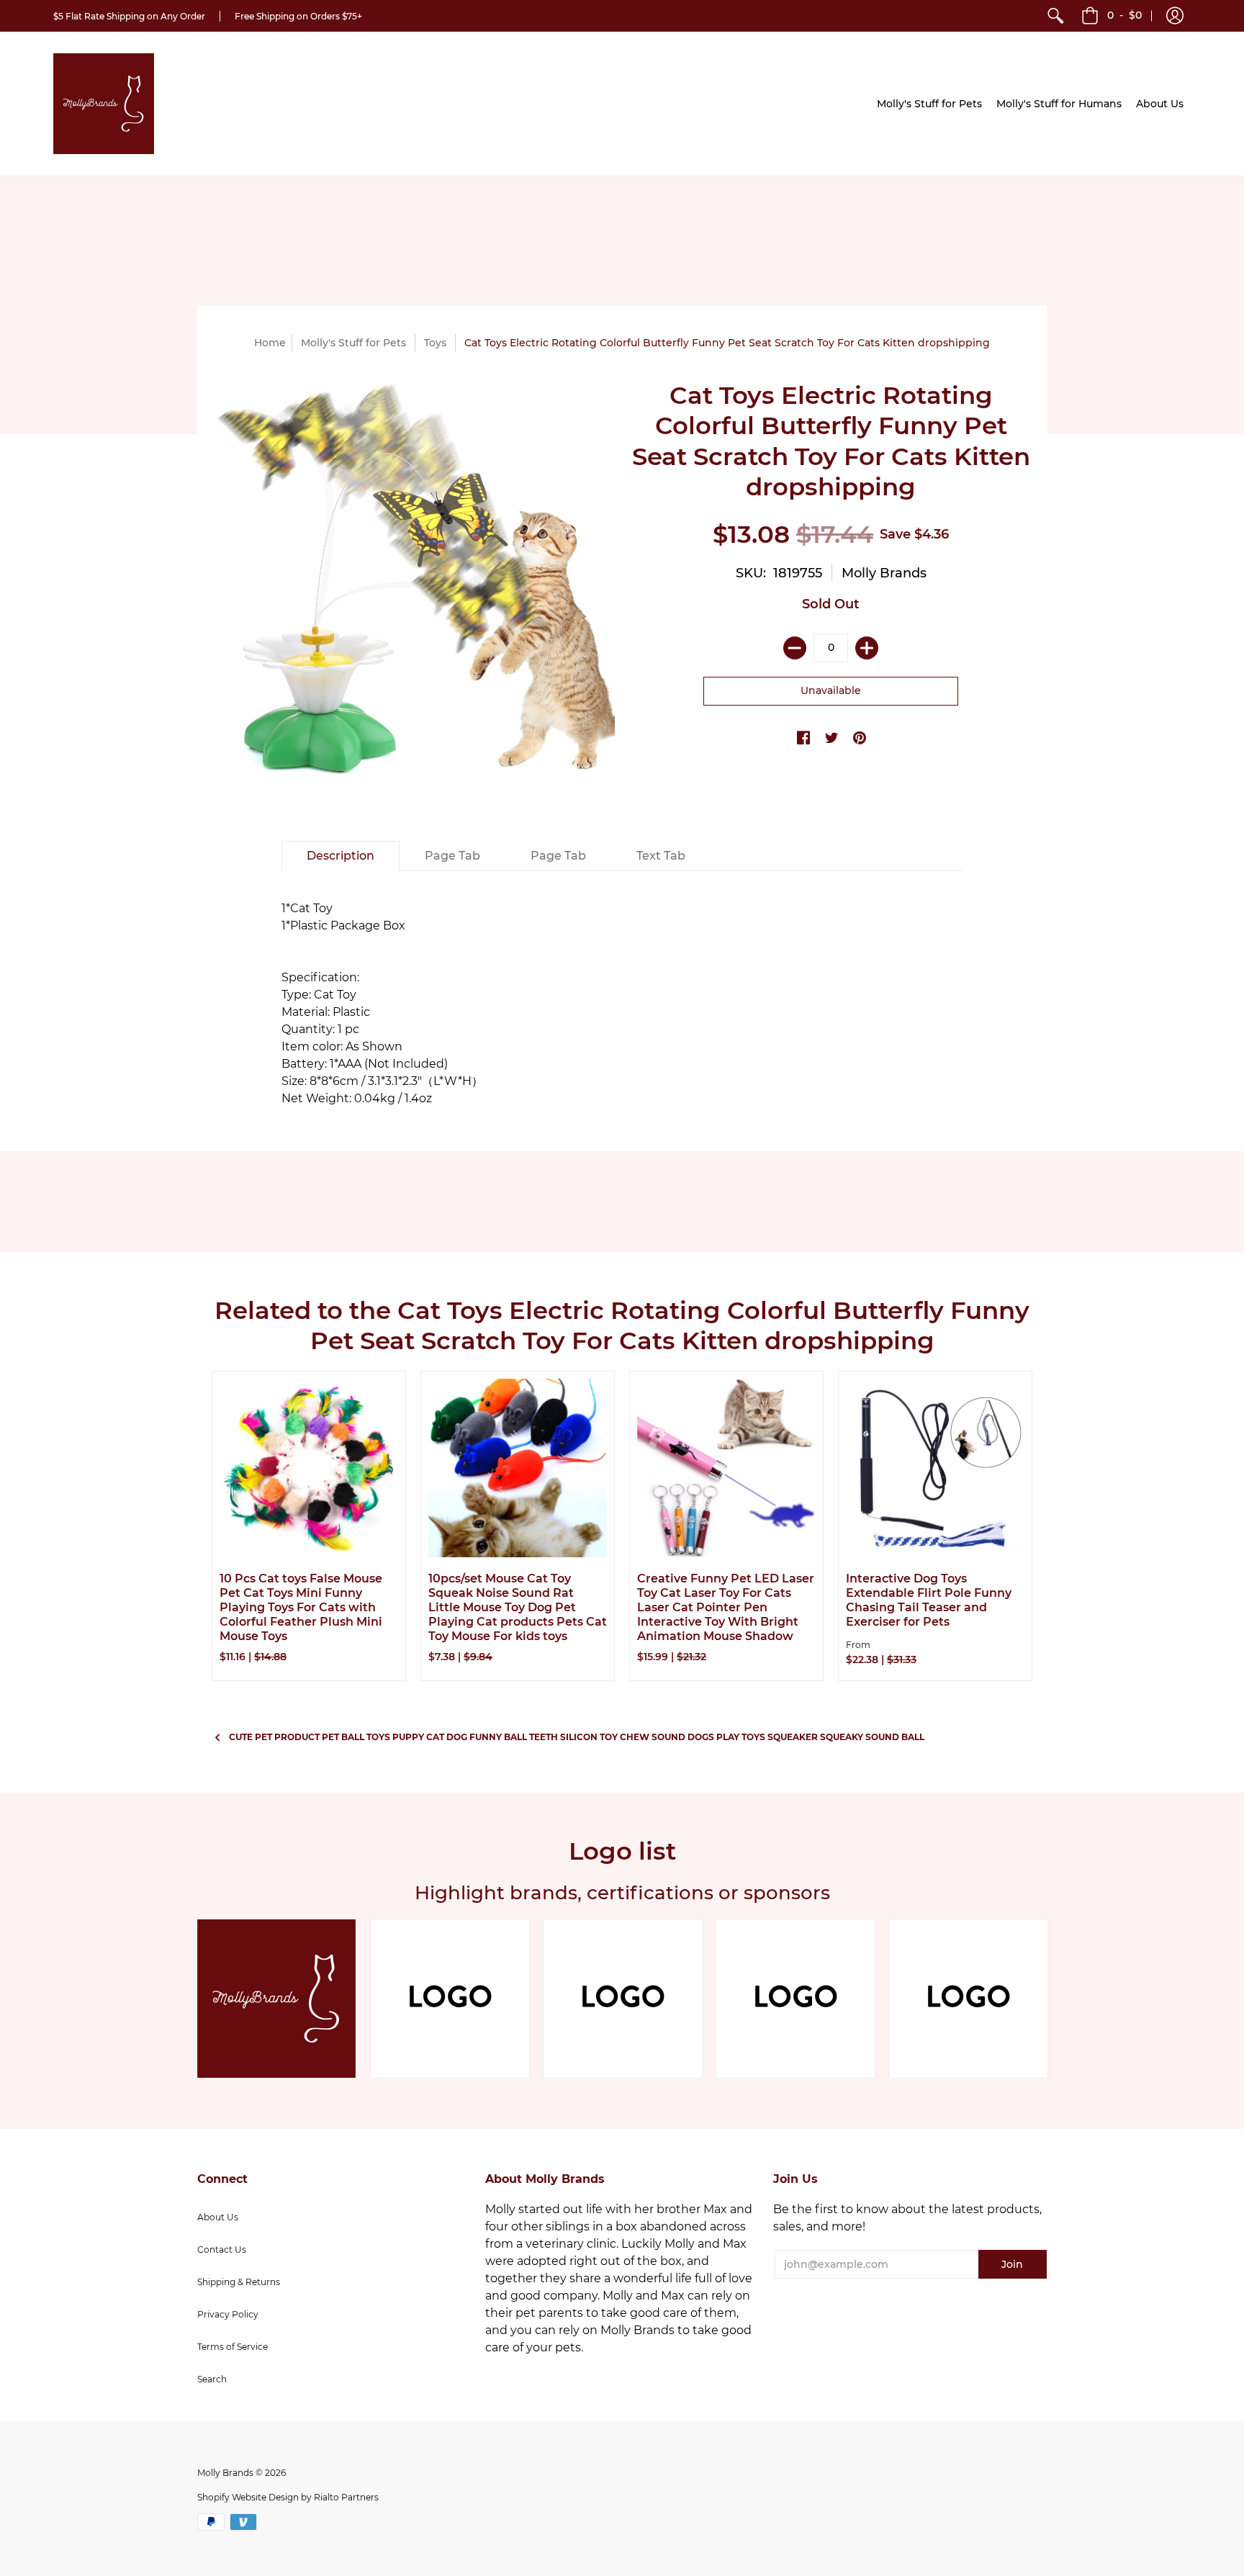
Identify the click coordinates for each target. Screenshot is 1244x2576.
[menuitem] (1055, 16)
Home (270, 343)
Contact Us (222, 2250)
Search (212, 2379)
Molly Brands (884, 573)
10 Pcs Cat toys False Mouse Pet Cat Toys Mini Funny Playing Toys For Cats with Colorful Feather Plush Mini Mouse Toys (301, 1607)
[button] (1175, 16)
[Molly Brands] (104, 104)
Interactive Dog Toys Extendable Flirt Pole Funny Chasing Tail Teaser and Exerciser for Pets (929, 1600)
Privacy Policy (228, 2314)
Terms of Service (233, 2347)
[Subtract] (795, 648)
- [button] (1124, 15)
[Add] (867, 648)
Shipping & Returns (239, 2282)
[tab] (341, 856)
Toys (435, 343)
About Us (218, 2217)
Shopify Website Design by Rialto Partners (288, 2497)
